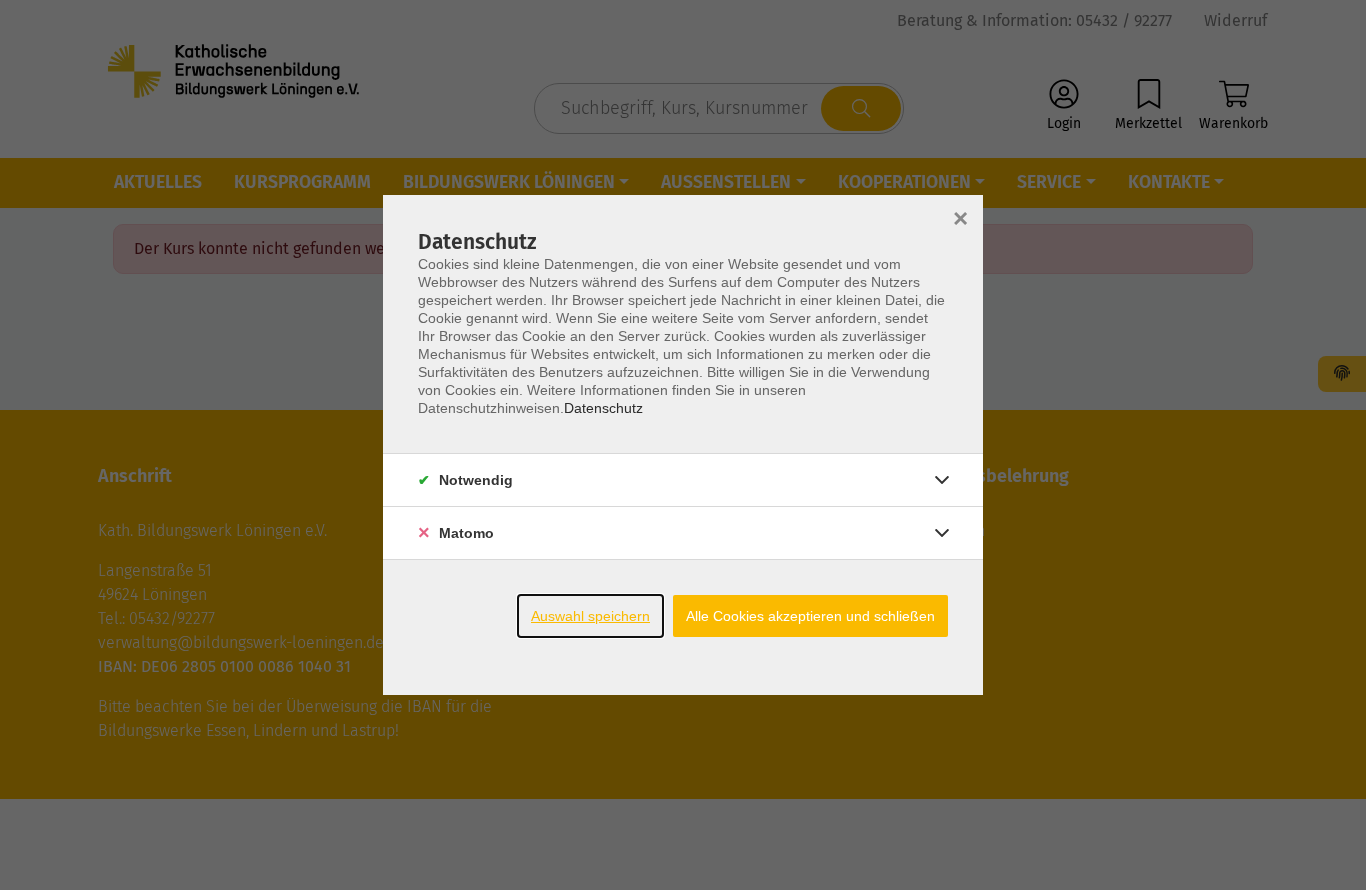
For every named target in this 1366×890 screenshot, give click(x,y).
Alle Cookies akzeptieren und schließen (810, 616)
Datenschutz (603, 408)
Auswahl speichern (590, 616)
